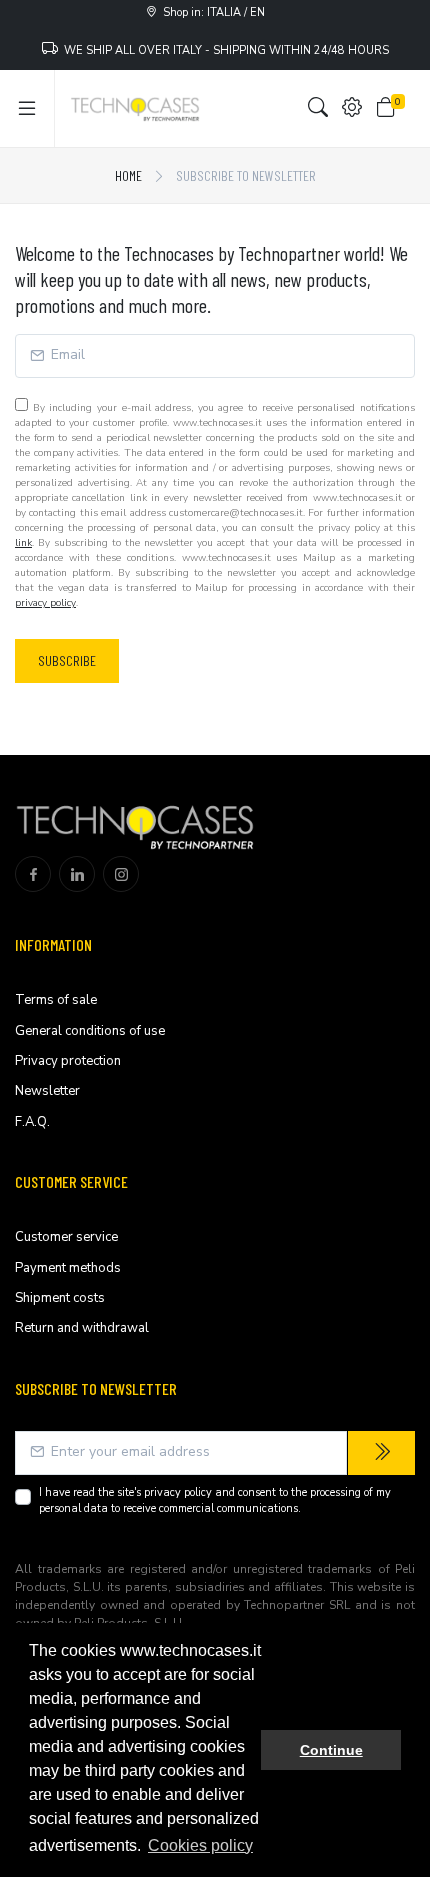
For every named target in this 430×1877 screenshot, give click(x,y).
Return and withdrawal (82, 1328)
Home (128, 175)
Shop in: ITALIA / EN (211, 12)
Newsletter (47, 1091)
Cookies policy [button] (200, 1845)
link (23, 543)
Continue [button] (331, 1750)
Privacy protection (68, 1061)
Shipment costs (60, 1298)
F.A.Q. (32, 1122)
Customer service (66, 1237)
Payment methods (68, 1268)
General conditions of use (90, 1031)
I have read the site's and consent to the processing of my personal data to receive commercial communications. (215, 1501)
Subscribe (67, 660)
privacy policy (45, 603)
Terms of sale (56, 1000)
